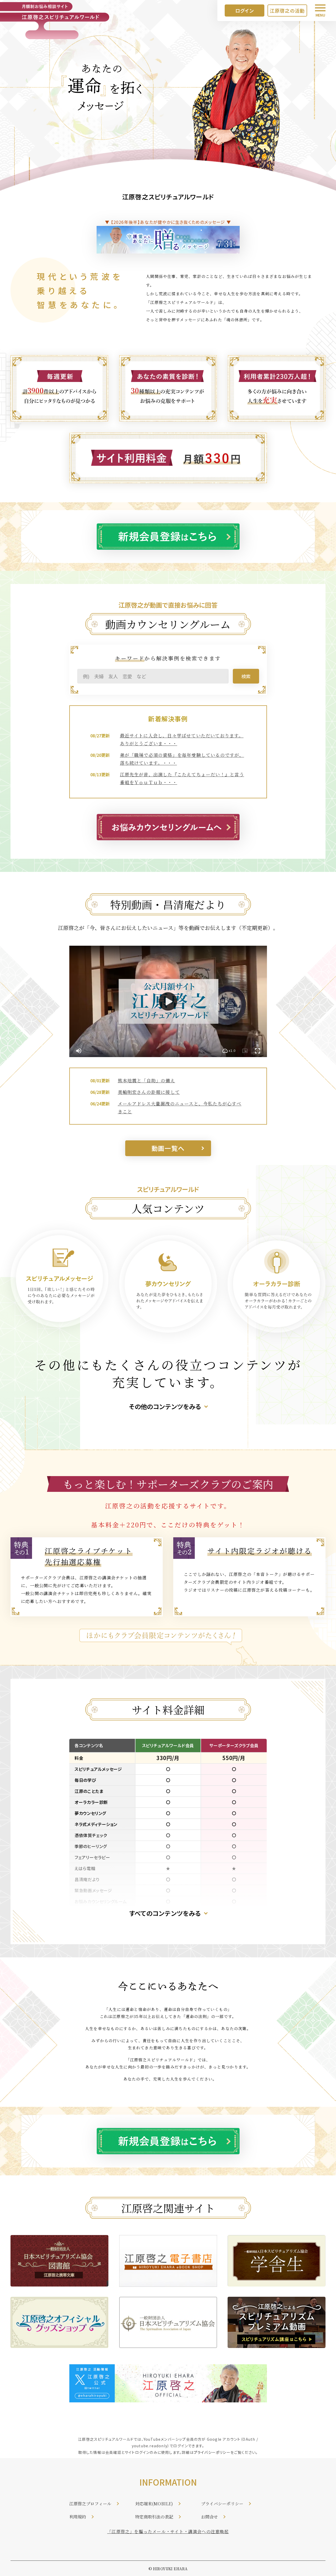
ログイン (245, 11)
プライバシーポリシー (212, 2452)
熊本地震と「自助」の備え (146, 1080)
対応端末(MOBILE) (154, 2504)
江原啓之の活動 (287, 11)
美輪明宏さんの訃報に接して (149, 1092)
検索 (246, 676)
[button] (229, 1051)
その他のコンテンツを (159, 1406)
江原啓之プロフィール (90, 2504)
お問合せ (210, 2517)
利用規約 (78, 2517)
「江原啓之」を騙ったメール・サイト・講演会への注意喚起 (168, 2531)
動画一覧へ (168, 1148)
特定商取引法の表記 (154, 2517)
